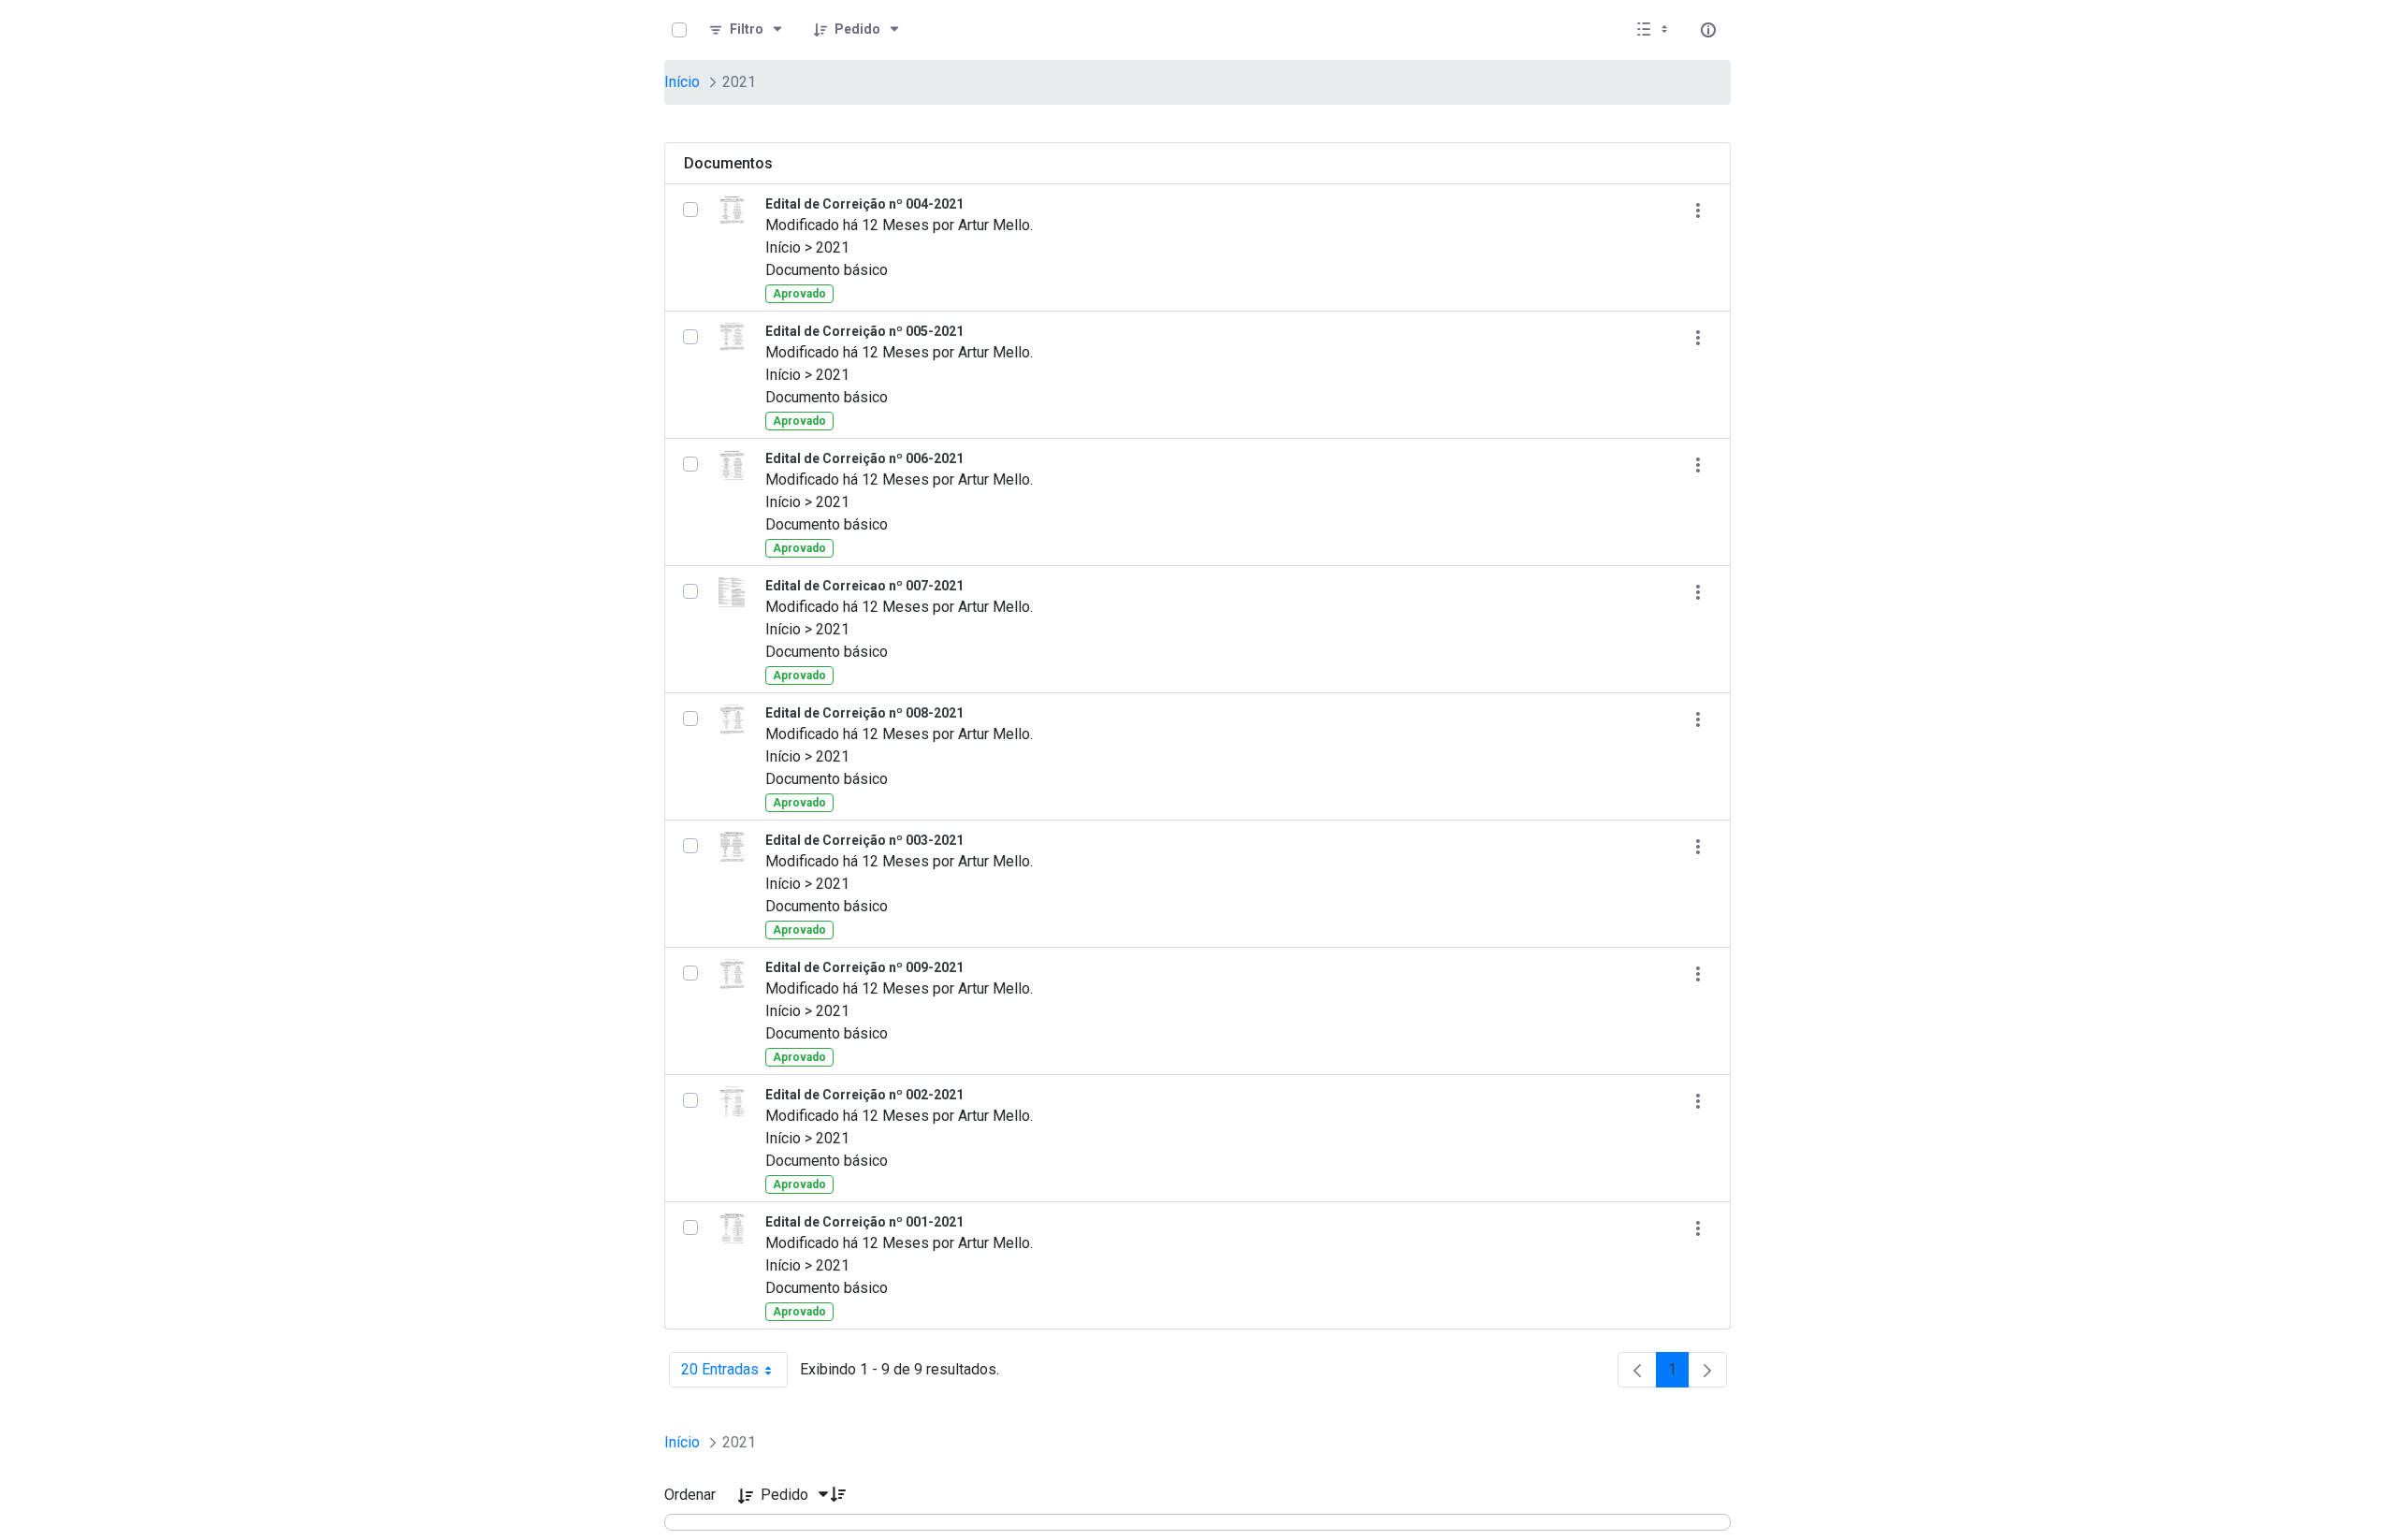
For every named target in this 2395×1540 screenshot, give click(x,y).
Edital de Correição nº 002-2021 (864, 1095)
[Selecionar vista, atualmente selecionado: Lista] (1654, 30)
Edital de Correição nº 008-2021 (864, 713)
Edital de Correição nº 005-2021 (864, 331)
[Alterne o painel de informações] (1708, 30)
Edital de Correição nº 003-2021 (864, 840)
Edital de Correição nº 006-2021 (864, 458)
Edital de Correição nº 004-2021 (864, 204)
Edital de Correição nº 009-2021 (864, 967)
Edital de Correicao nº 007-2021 (864, 586)
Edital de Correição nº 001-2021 (864, 1222)
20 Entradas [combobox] (734, 1374)
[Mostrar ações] (1698, 210)
